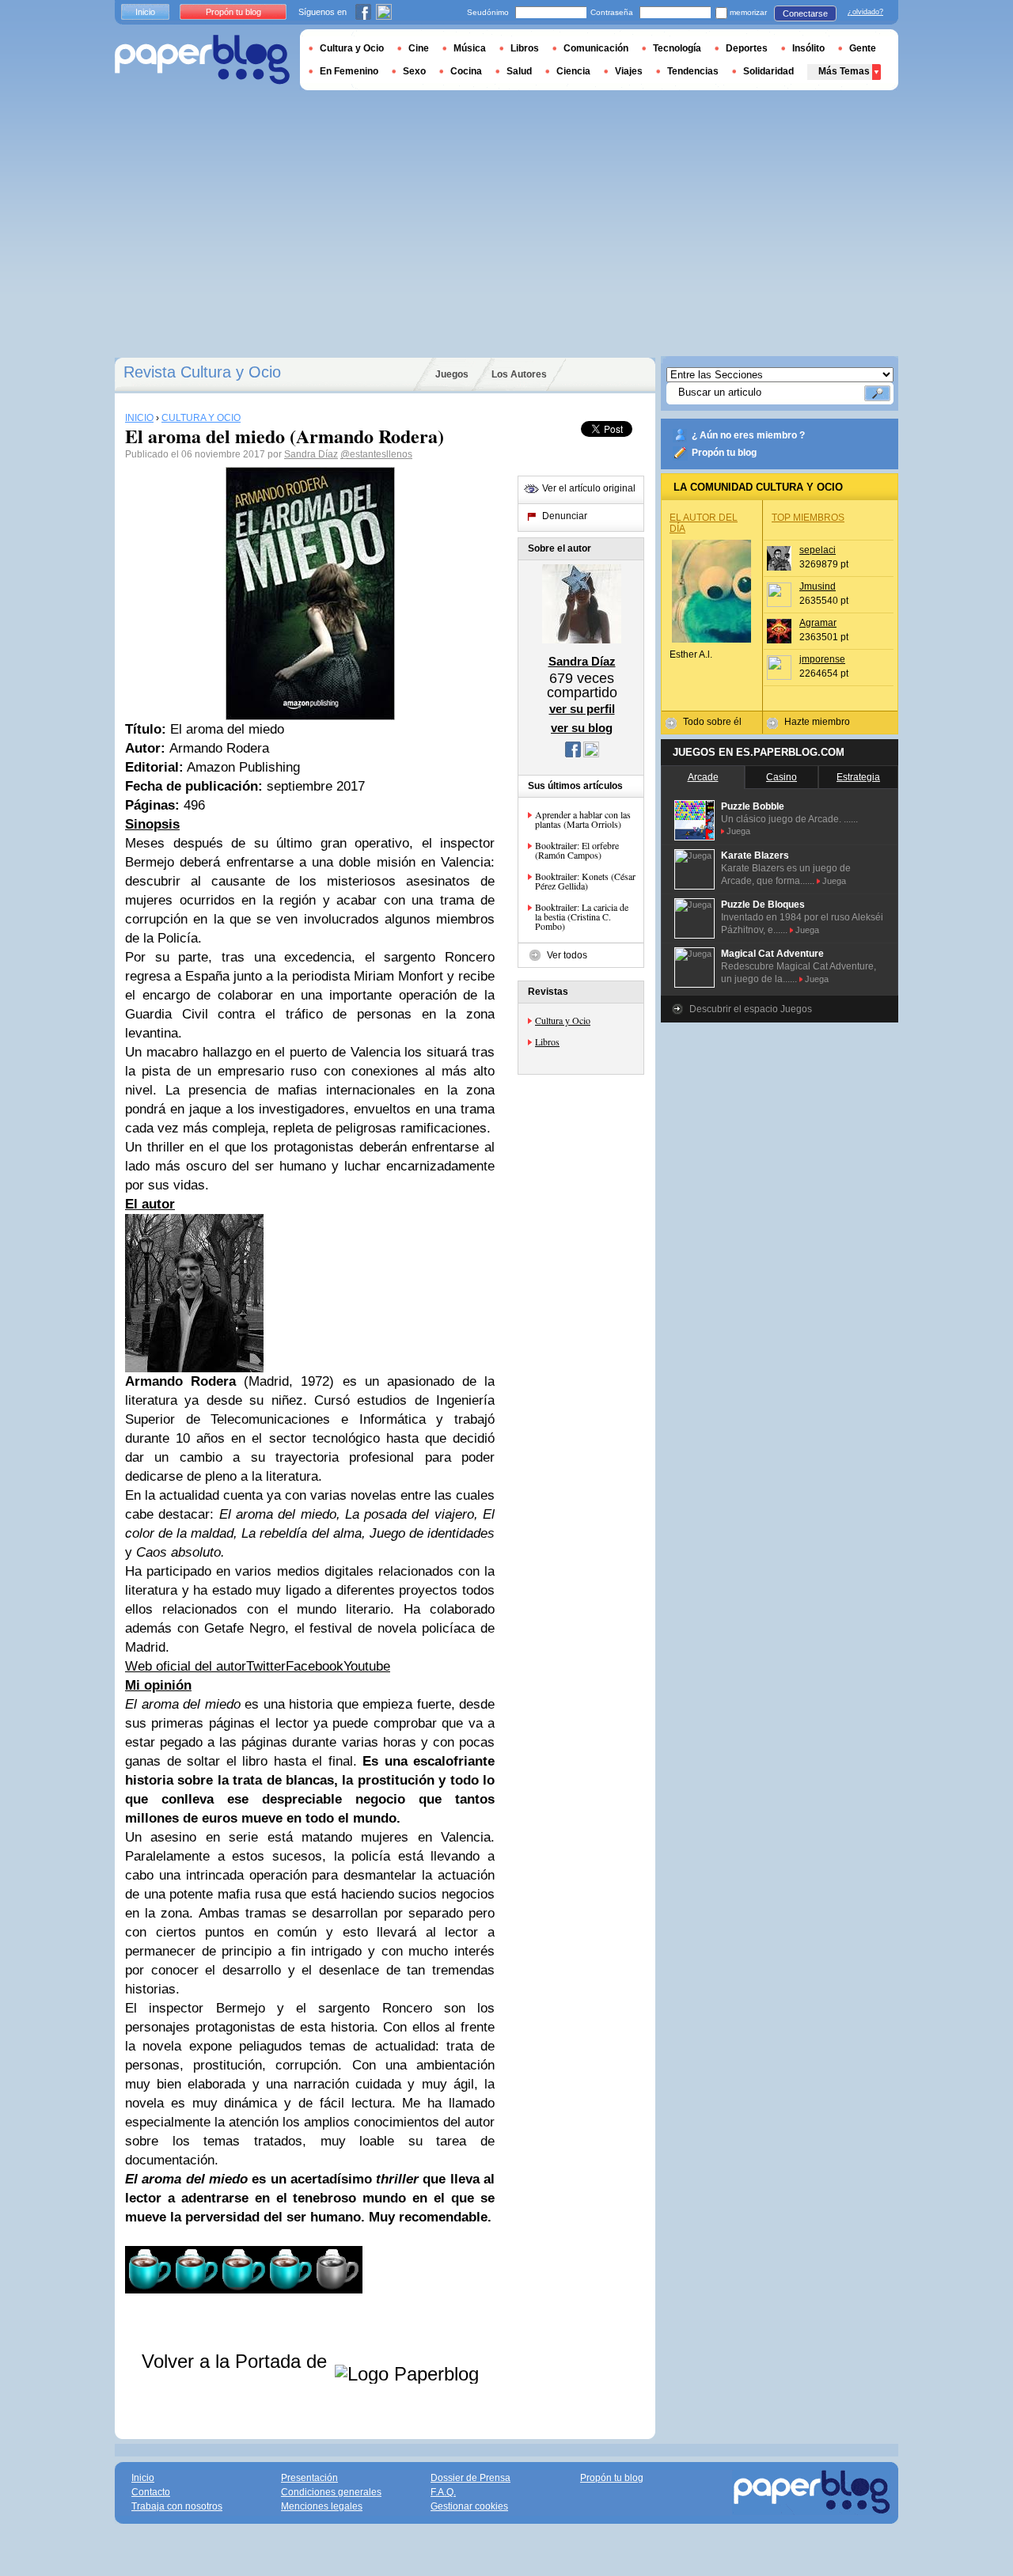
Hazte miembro (817, 722)
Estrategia (858, 777)
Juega (738, 831)
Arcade (703, 777)
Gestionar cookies (469, 2506)
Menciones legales (322, 2506)
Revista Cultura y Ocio (202, 372)
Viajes (629, 71)
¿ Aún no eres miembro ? (748, 435)
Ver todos (567, 955)
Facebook (315, 1666)
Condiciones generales (331, 2492)
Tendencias (693, 71)
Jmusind (818, 586)
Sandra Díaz (311, 454)
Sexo (414, 71)
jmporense (822, 659)
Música (470, 48)
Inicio (145, 12)
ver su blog (582, 728)
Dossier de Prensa (470, 2478)
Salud (519, 71)
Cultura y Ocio (563, 1020)
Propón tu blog (724, 453)
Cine (419, 48)
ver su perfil (582, 709)
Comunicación (596, 48)
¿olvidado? (865, 12)
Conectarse (805, 13)
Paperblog (202, 60)
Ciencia (573, 71)
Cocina (466, 71)
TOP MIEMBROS (808, 518)
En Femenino (349, 71)
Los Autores (519, 374)
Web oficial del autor (186, 1666)
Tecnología (677, 48)
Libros (547, 1041)
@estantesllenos (376, 454)
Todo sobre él (712, 722)
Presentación (309, 2478)
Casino (782, 777)
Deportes (747, 48)
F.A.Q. (443, 2492)
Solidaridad (768, 71)
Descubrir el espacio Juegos (751, 1009)
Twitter (266, 1666)
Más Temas (844, 71)
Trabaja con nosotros (177, 2506)
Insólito (808, 48)
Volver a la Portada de (237, 2361)
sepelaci (818, 550)
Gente (863, 48)
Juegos (452, 374)
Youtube (367, 1666)
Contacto (151, 2492)
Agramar (818, 623)
